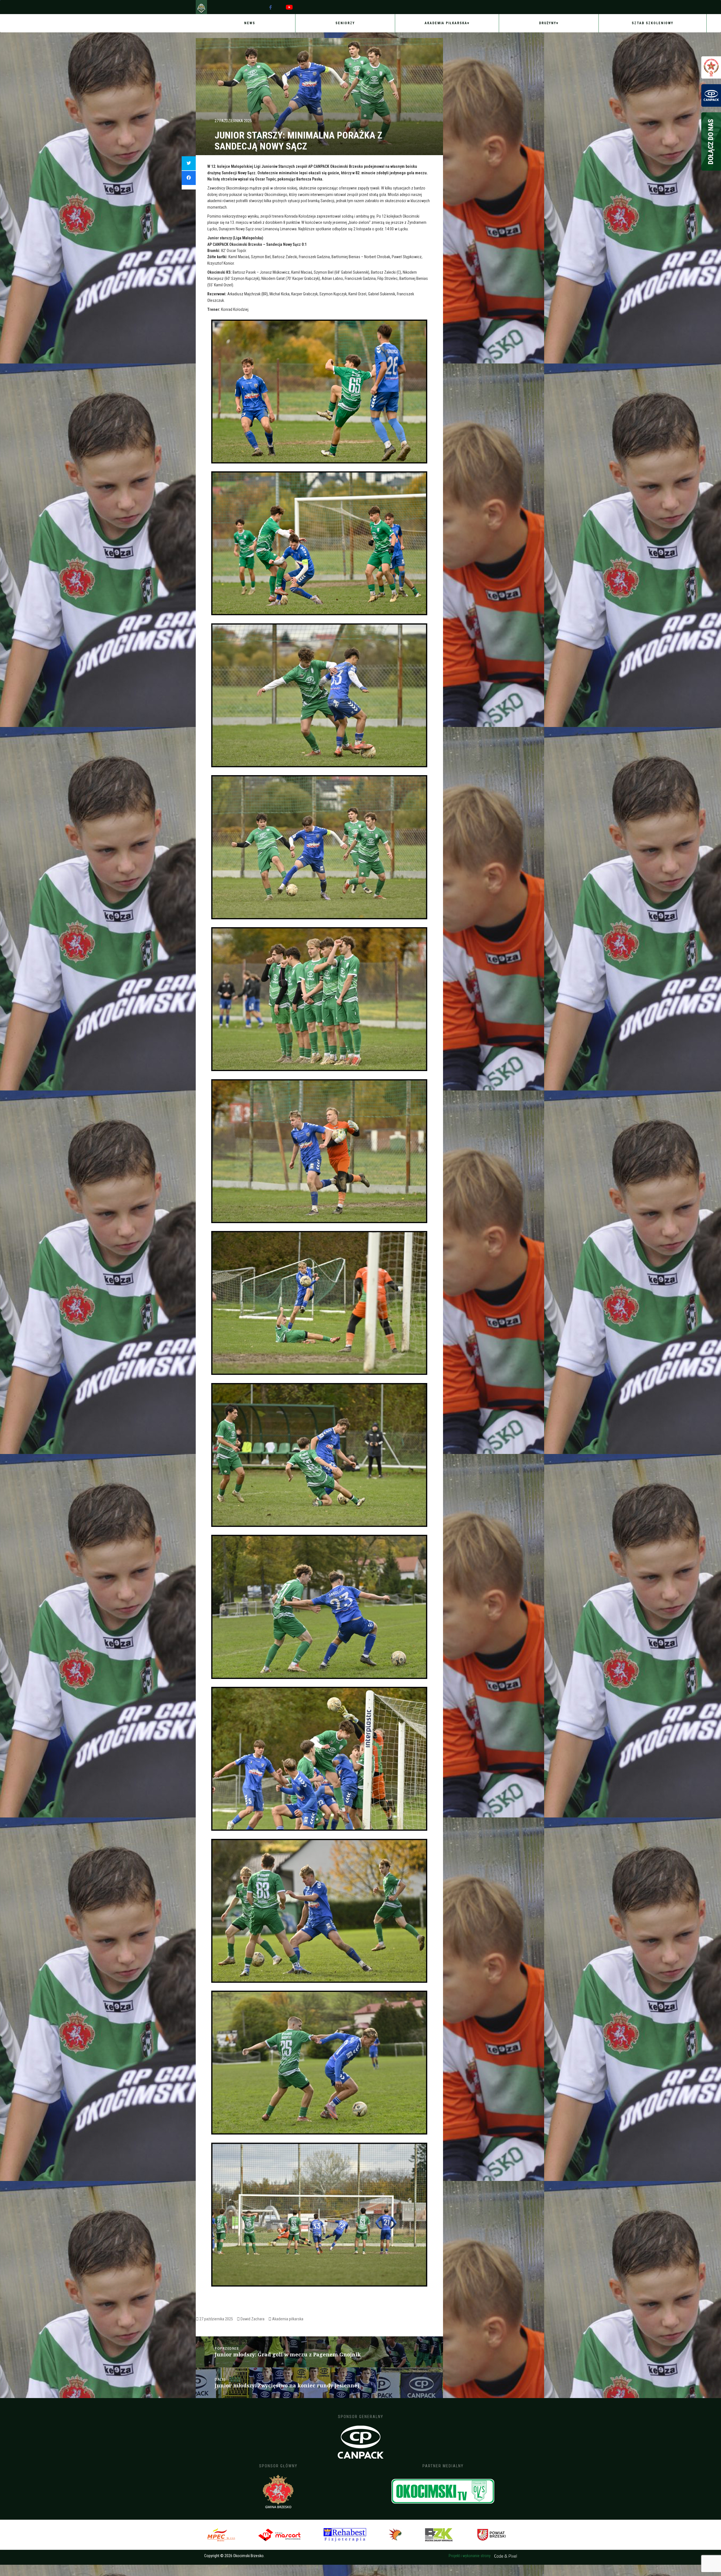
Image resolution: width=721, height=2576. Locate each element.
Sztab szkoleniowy (653, 23)
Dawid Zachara (252, 2319)
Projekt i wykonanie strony (470, 2556)
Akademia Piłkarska (446, 23)
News (250, 23)
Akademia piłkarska (288, 2319)
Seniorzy (345, 23)
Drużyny (548, 23)
